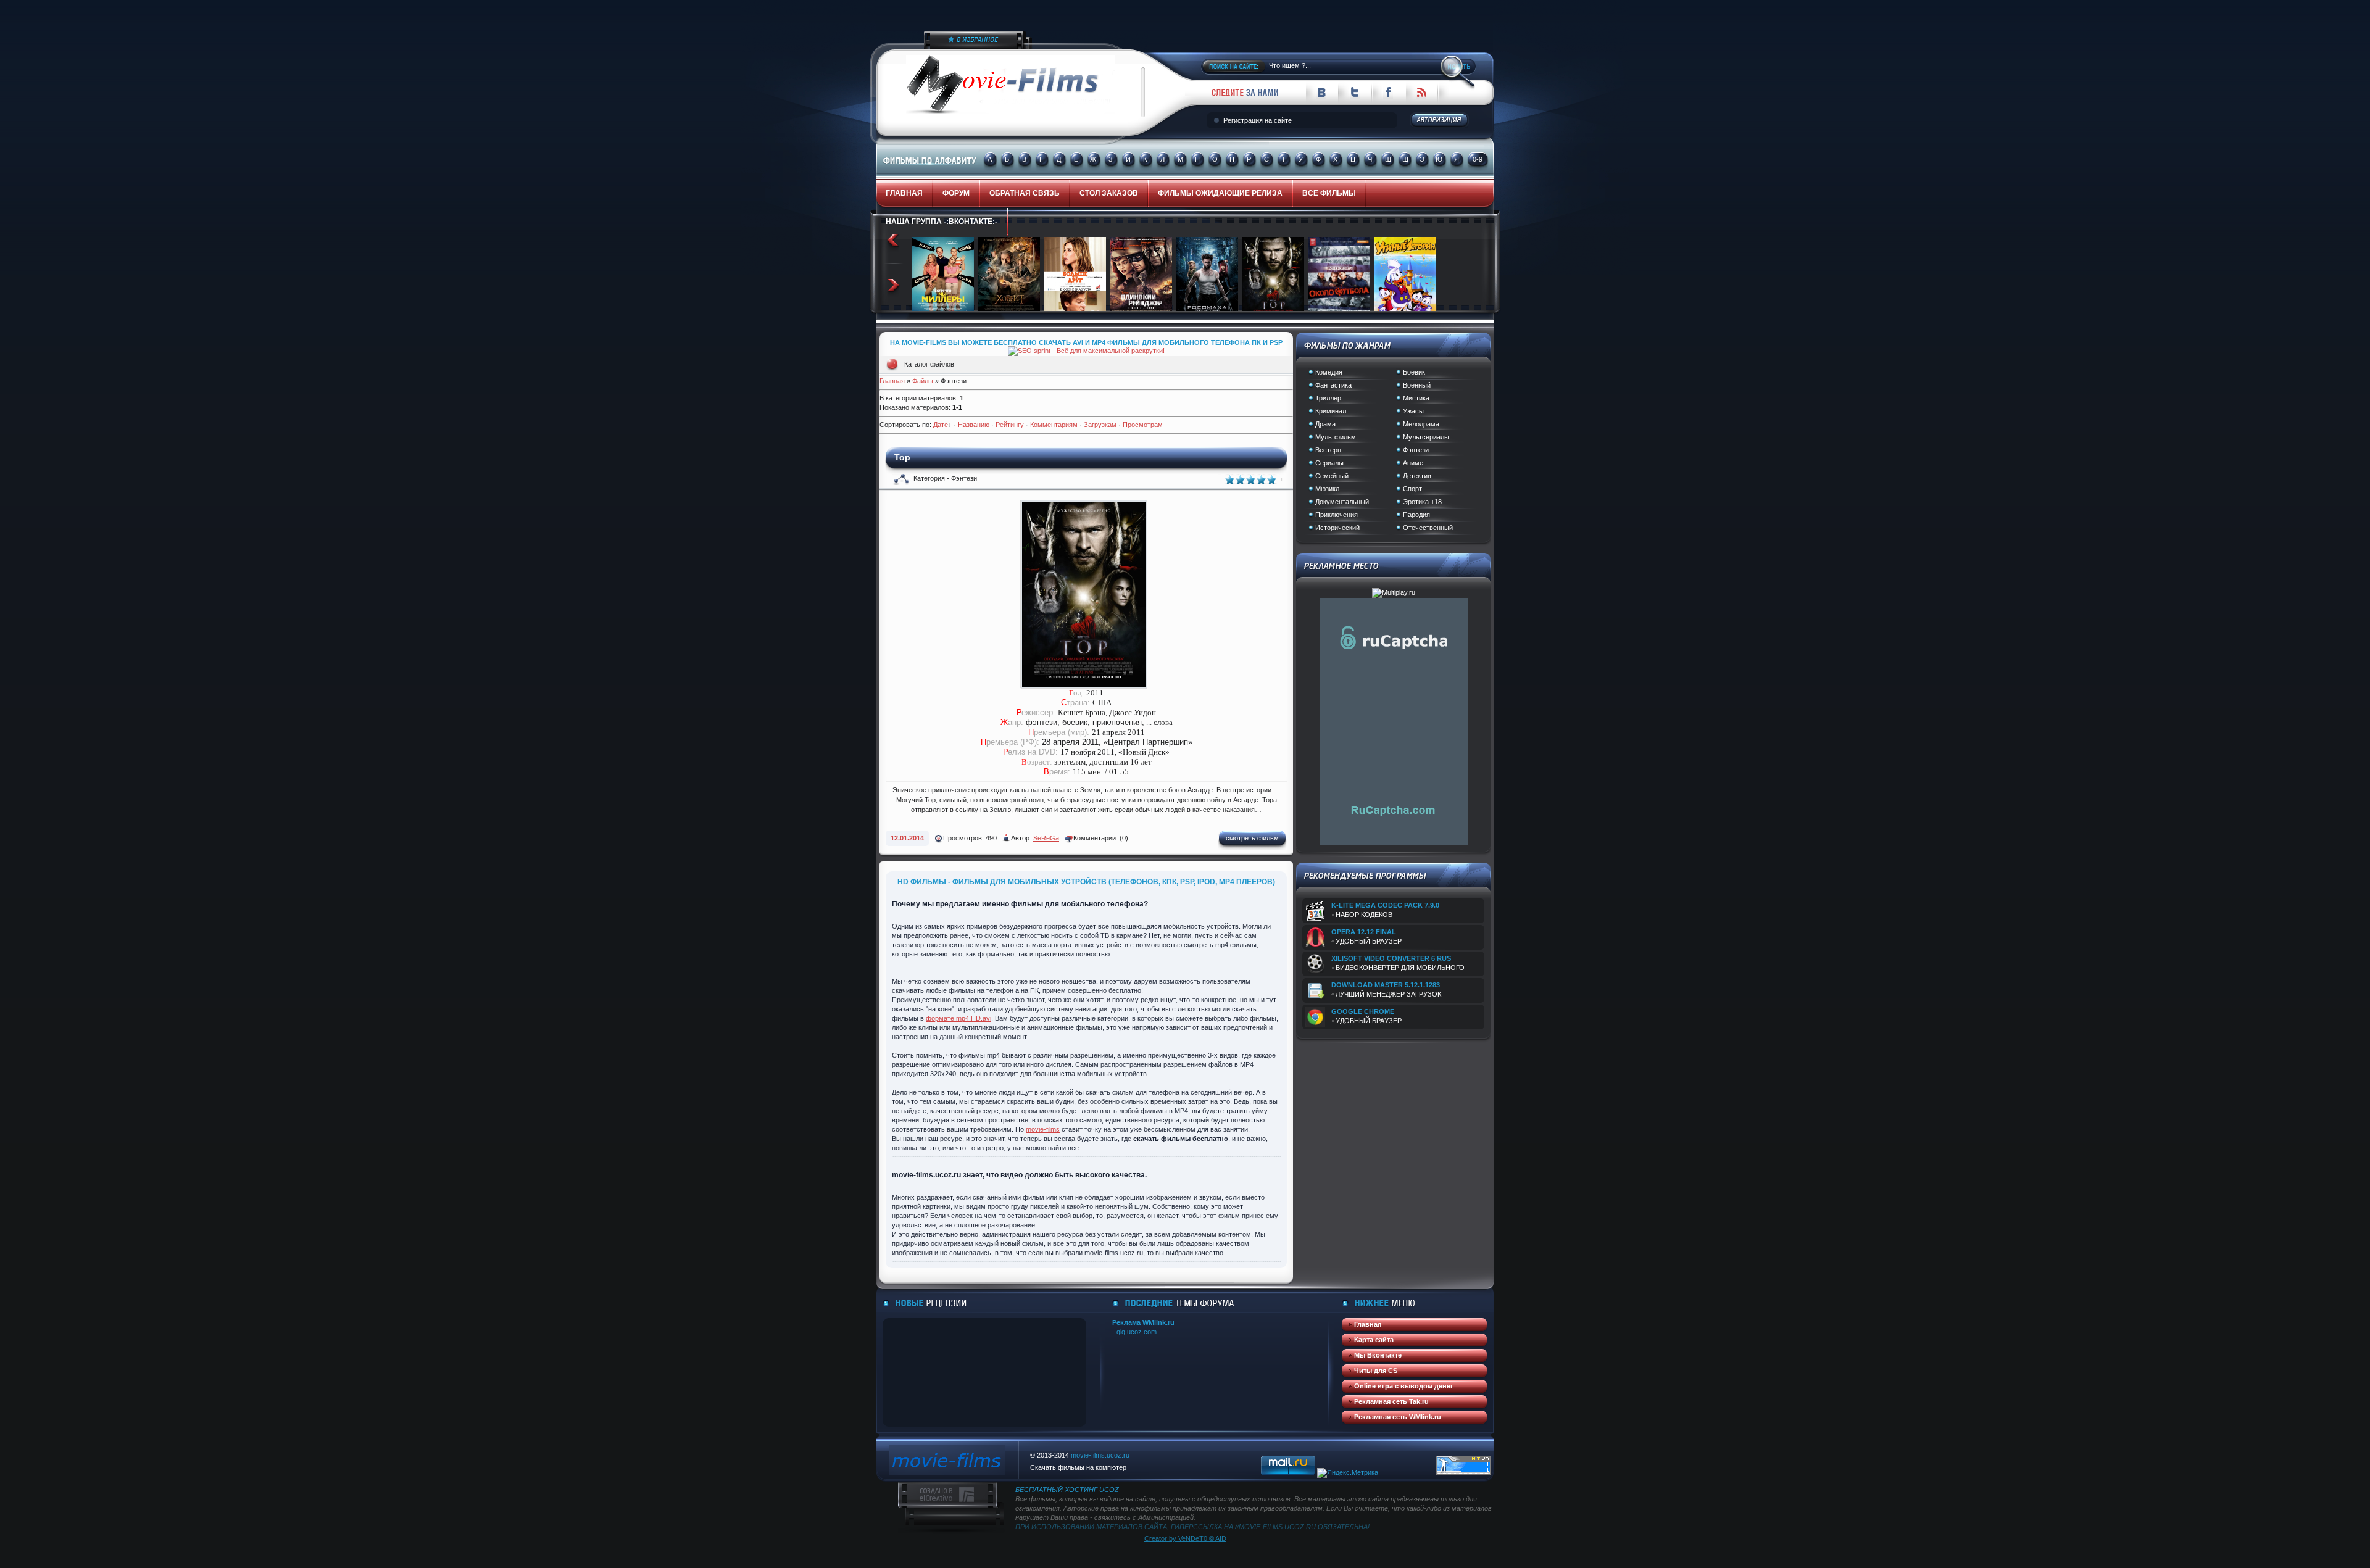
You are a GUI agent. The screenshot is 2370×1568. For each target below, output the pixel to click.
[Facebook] (1388, 96)
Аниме (1413, 463)
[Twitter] (1355, 96)
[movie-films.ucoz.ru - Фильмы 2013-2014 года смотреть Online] (996, 112)
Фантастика (1333, 385)
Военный (1417, 385)
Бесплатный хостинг (1056, 1490)
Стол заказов (1109, 193)
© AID (1217, 1538)
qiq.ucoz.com (1137, 1332)
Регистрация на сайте (1258, 120)
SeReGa (1046, 838)
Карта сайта (1374, 1340)
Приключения (1337, 515)
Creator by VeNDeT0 (1176, 1538)
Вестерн (1328, 450)
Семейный (1332, 476)
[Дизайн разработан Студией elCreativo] (936, 1500)
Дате (941, 425)
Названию (974, 425)
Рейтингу (1010, 425)
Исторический (1337, 528)
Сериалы (1329, 463)
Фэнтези (1416, 450)
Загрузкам (1100, 425)
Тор (902, 457)
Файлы (923, 381)
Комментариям (1054, 425)
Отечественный (1428, 528)
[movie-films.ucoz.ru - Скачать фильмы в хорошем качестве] (939, 43)
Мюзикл (1327, 489)
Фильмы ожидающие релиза (1220, 193)
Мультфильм (1336, 437)
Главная (892, 381)
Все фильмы (1329, 193)
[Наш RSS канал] (1421, 96)
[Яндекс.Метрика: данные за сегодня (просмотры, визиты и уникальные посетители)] (1348, 1473)
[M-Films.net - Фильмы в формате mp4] (947, 1472)
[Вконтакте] (1321, 96)
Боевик (1414, 372)
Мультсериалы (1426, 437)
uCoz (1109, 1490)
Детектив (1417, 476)
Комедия (1329, 372)
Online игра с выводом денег (1404, 1386)
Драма (1325, 424)
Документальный (1342, 502)
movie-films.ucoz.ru (1100, 1455)
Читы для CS (1376, 1371)
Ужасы (1413, 411)
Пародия (1416, 515)
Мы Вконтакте (1378, 1355)
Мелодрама (1421, 424)
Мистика (1416, 398)
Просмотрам (1143, 425)
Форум (956, 193)
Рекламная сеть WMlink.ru (1398, 1417)
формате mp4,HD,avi (958, 1018)
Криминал (1331, 411)
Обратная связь (1025, 193)
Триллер (1328, 398)
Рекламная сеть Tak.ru (1391, 1401)
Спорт (1412, 489)
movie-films (1043, 1129)
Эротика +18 (1422, 502)
